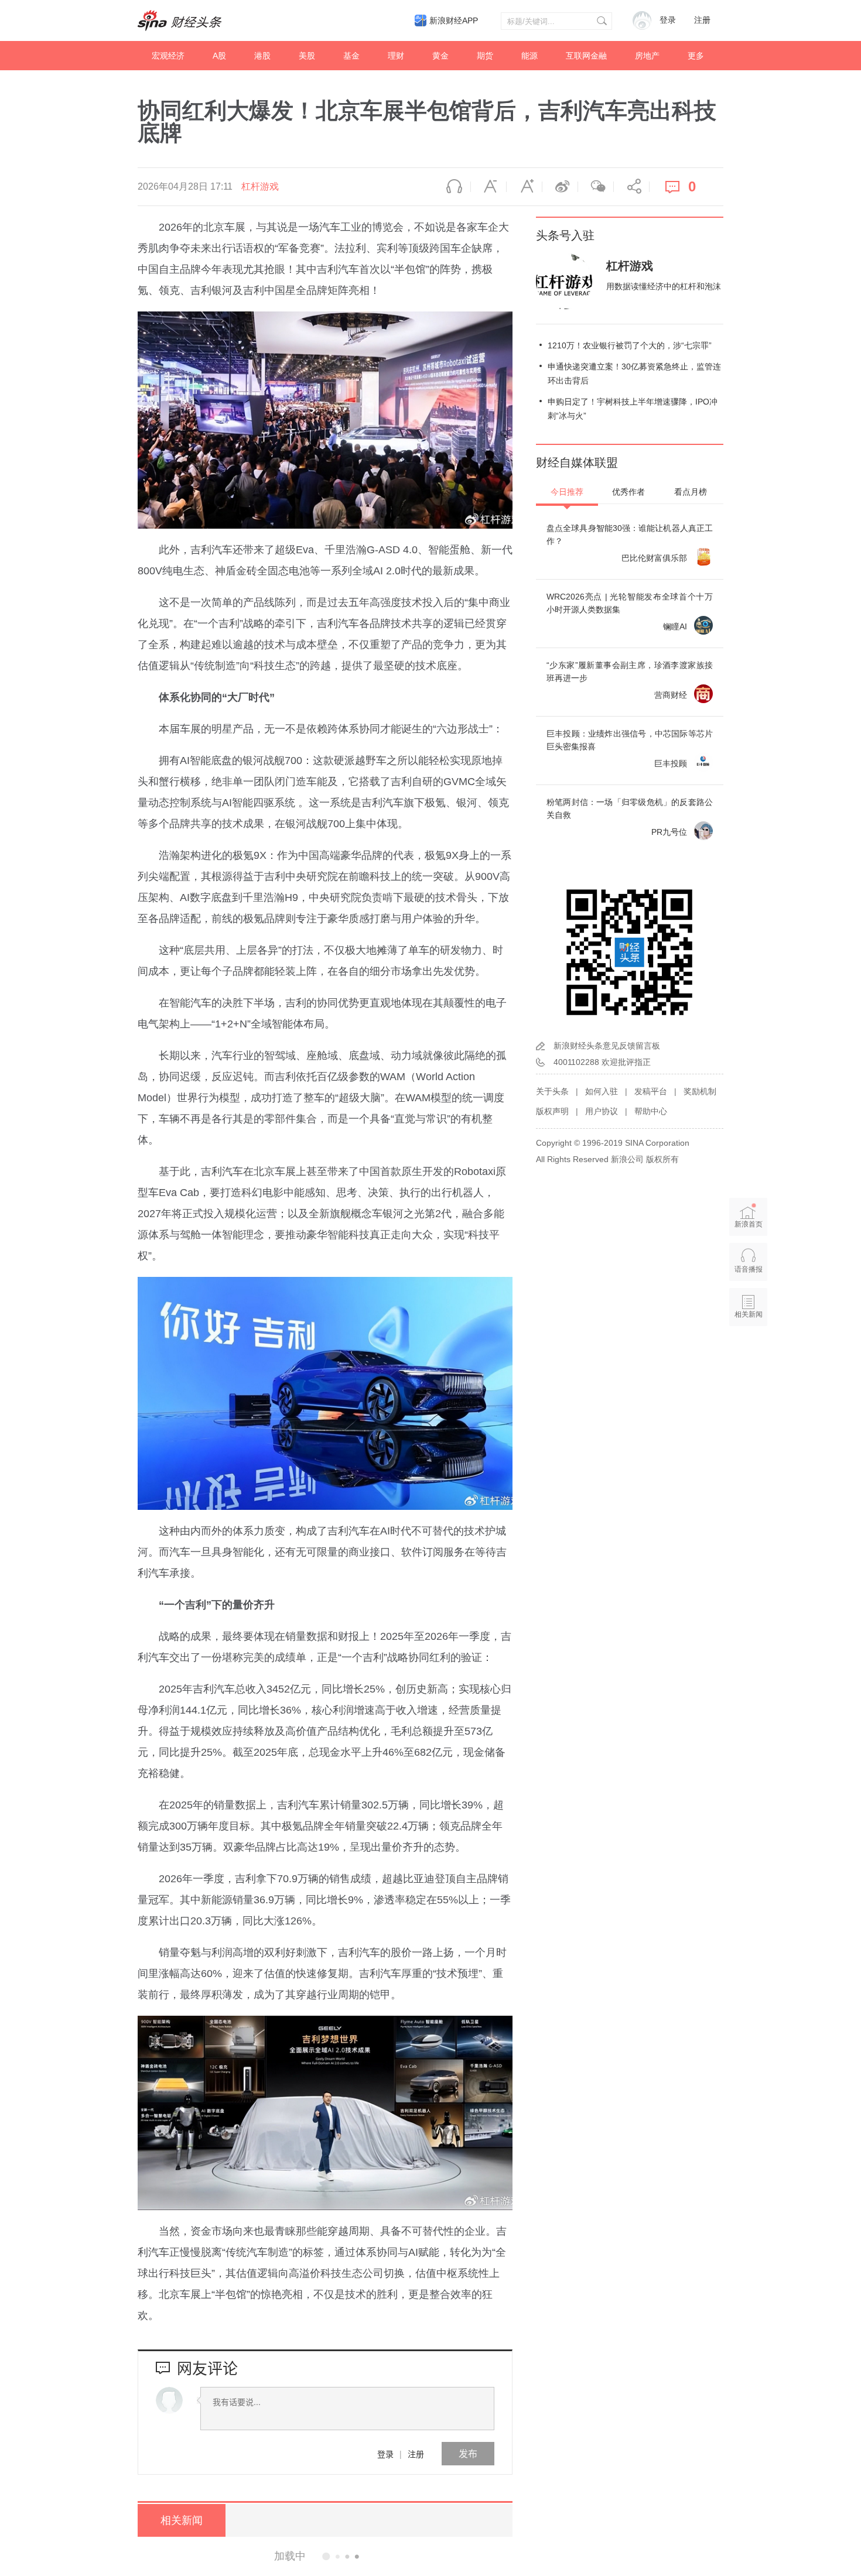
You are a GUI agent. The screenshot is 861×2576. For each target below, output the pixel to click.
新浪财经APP (454, 20)
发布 (468, 2453)
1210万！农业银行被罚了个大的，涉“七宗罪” (630, 345)
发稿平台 (651, 1091)
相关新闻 (182, 2520)
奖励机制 (700, 1091)
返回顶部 (749, 1359)
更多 (696, 56)
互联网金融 (586, 56)
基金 (351, 56)
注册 (702, 20)
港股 (262, 56)
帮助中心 (651, 1111)
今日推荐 (567, 492)
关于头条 (552, 1091)
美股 (307, 56)
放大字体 (524, 187)
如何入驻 (602, 1091)
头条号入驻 (565, 235)
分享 (631, 187)
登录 (385, 2454)
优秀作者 (628, 492)
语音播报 (453, 187)
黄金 (440, 56)
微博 (560, 187)
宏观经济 (168, 56)
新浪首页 (749, 1224)
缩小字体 (488, 187)
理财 (396, 56)
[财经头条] (180, 20)
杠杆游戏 (260, 186)
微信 (596, 187)
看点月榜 (691, 492)
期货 (485, 56)
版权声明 (552, 1111)
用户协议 (602, 1111)
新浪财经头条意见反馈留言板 (607, 1046)
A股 (219, 56)
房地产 (647, 56)
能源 (529, 56)
